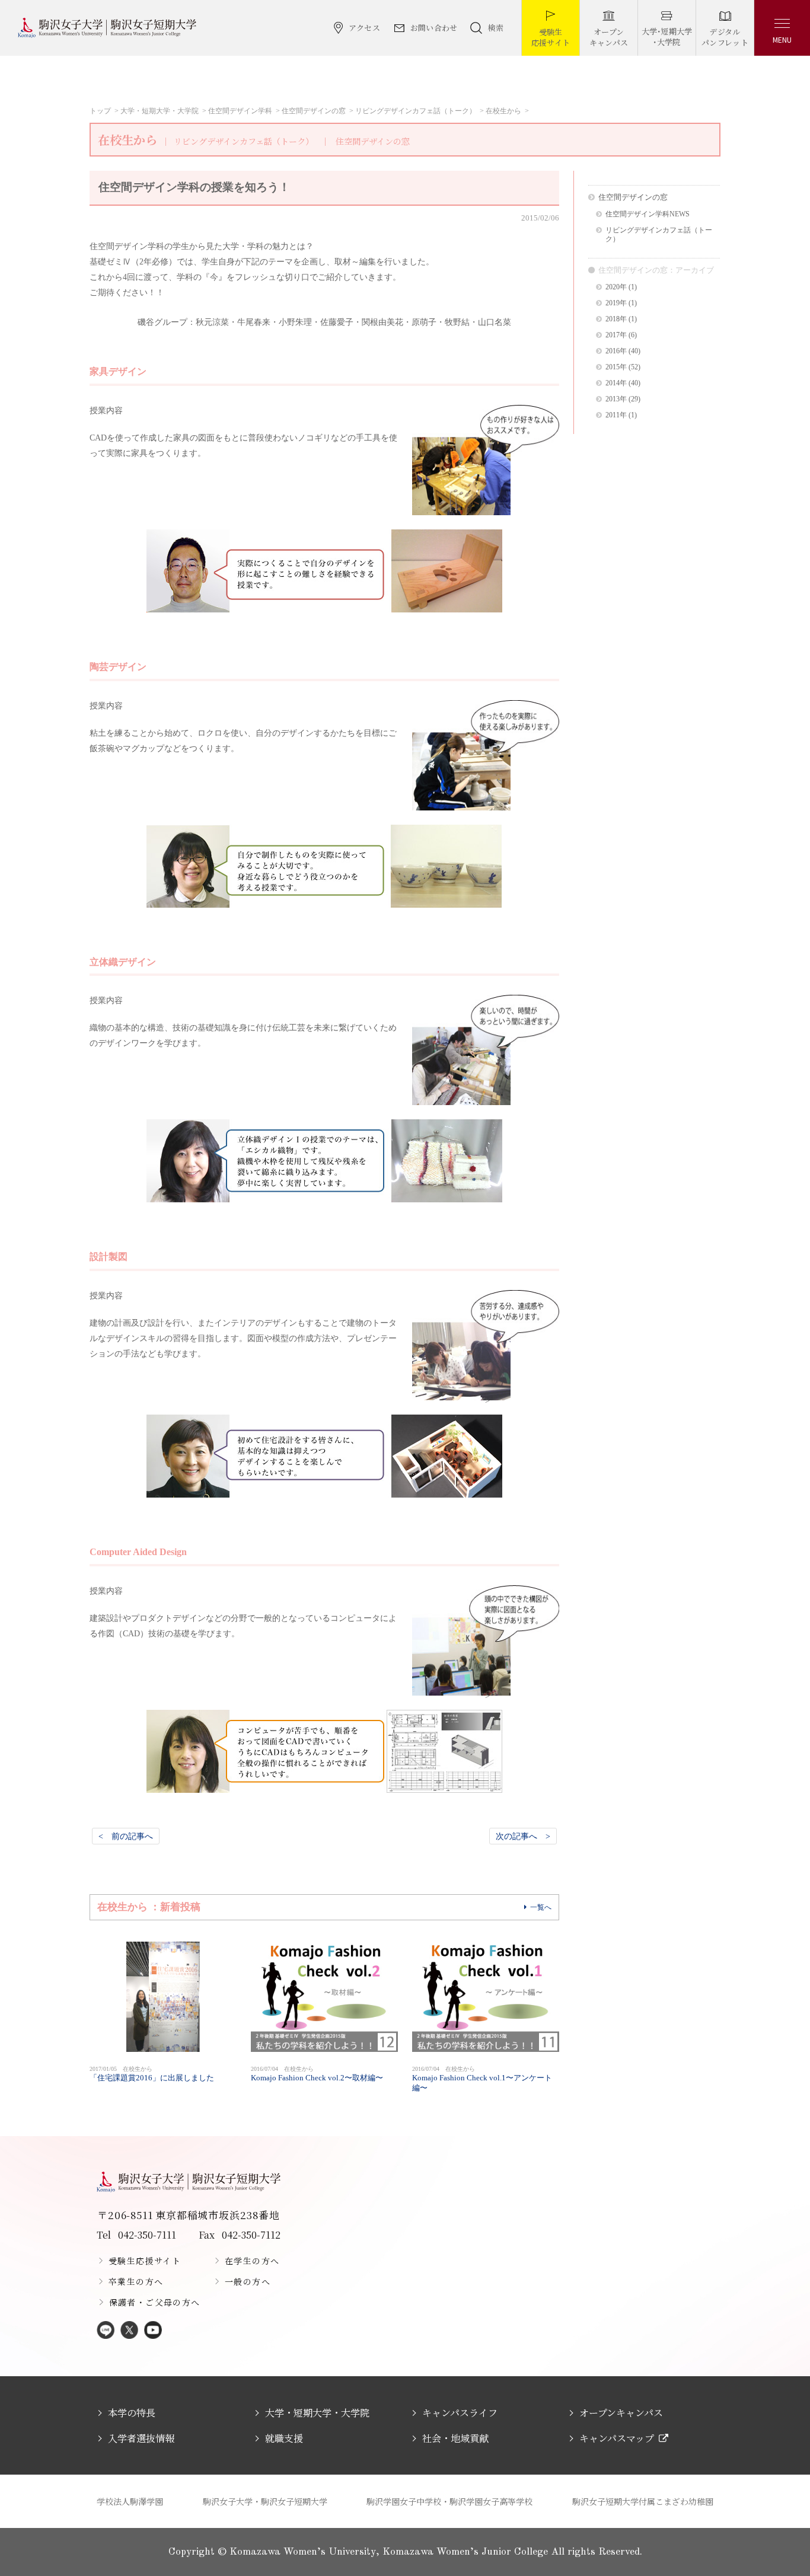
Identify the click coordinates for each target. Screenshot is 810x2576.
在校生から (503, 111)
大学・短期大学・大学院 (160, 111)
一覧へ (541, 1907)
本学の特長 (132, 2413)
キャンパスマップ (617, 2438)
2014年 (616, 383)
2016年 (616, 351)
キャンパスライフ (460, 2413)
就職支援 (284, 2438)
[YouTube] (153, 2331)
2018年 (616, 319)
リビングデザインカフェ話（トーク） (416, 111)
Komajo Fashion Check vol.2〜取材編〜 (317, 2074)
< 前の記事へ (126, 1836)
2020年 (616, 287)
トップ (100, 111)
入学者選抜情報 (141, 2438)
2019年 (616, 303)
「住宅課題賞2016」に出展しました (152, 2074)
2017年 (616, 335)
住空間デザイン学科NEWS (648, 214)
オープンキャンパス (621, 2413)
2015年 (616, 367)
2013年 (616, 399)
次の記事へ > (523, 1836)
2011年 (616, 415)
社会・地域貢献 (455, 2438)
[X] (129, 2331)
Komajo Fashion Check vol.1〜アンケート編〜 (482, 2079)
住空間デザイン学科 (240, 111)
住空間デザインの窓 (314, 111)
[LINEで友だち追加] (106, 2331)
